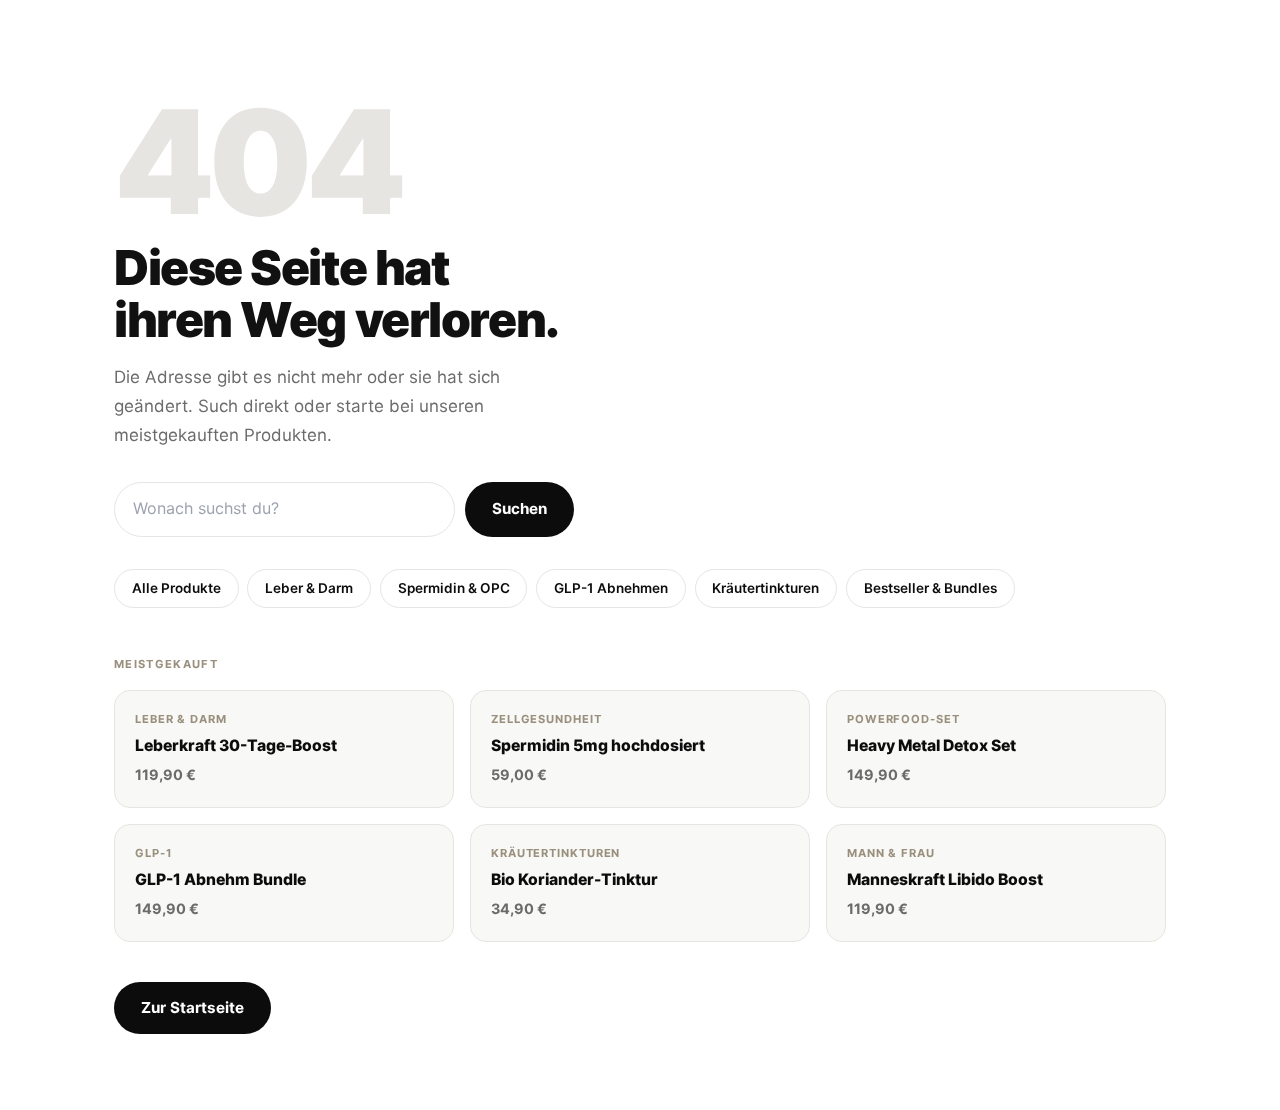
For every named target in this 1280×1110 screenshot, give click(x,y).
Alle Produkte (176, 588)
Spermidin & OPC (454, 588)
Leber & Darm (309, 588)
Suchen (519, 508)
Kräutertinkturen (765, 588)
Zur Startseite (192, 1007)
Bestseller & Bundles (930, 588)
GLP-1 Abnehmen (611, 588)
